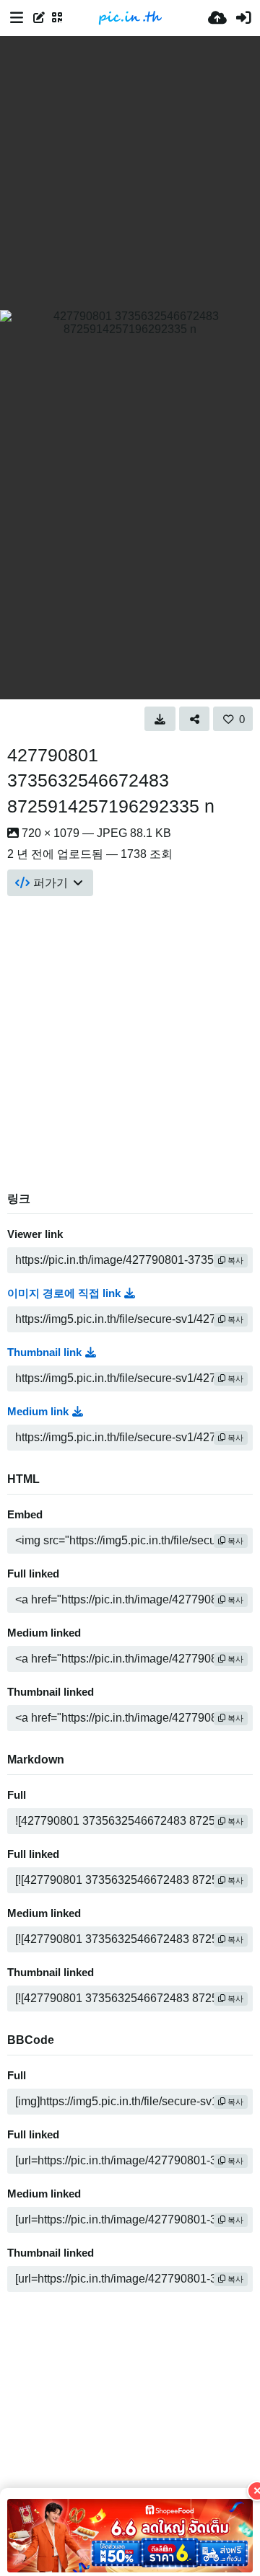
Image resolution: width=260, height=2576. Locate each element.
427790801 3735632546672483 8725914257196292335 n (111, 781)
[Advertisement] (130, 173)
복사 (234, 1260)
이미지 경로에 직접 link (64, 1293)
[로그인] (243, 18)
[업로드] (217, 18)
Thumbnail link (44, 1353)
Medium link (38, 1412)
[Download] (160, 719)
